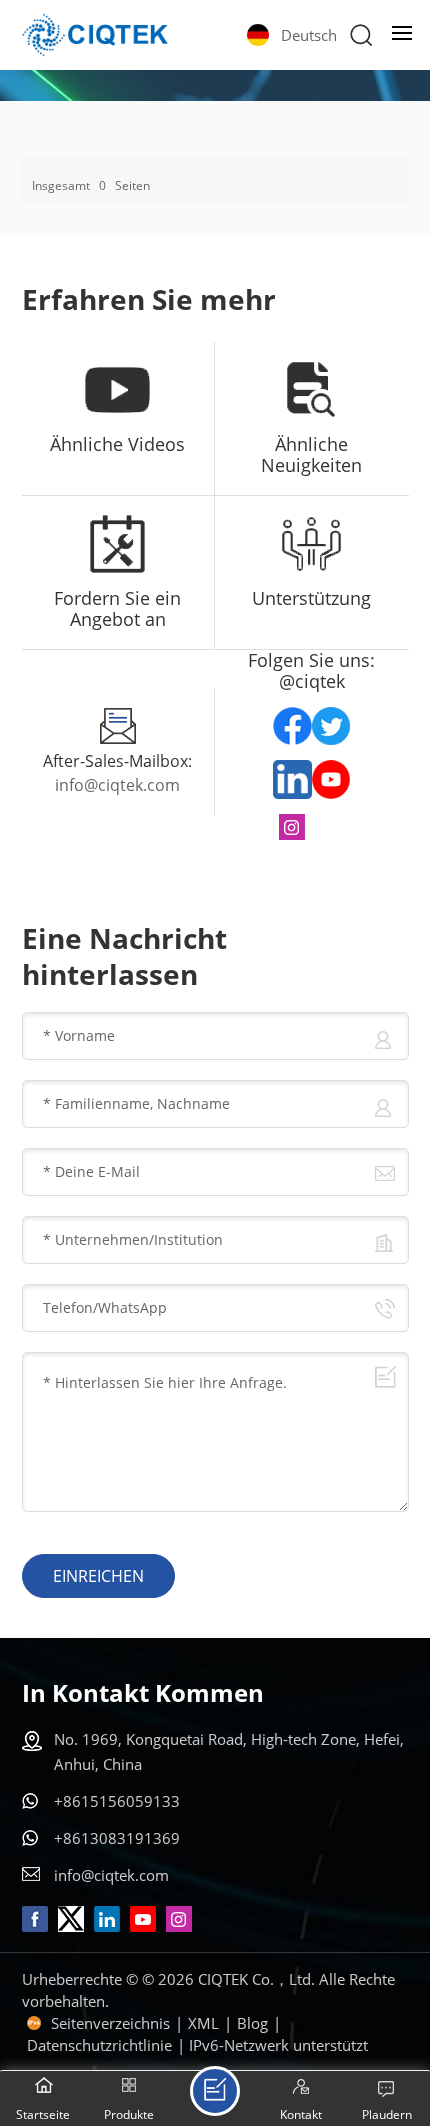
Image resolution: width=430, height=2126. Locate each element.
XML (203, 2023)
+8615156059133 (117, 1801)
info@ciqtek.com (117, 785)
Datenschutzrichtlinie (99, 2045)
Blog (252, 2023)
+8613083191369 (117, 1838)
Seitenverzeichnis (110, 2023)
